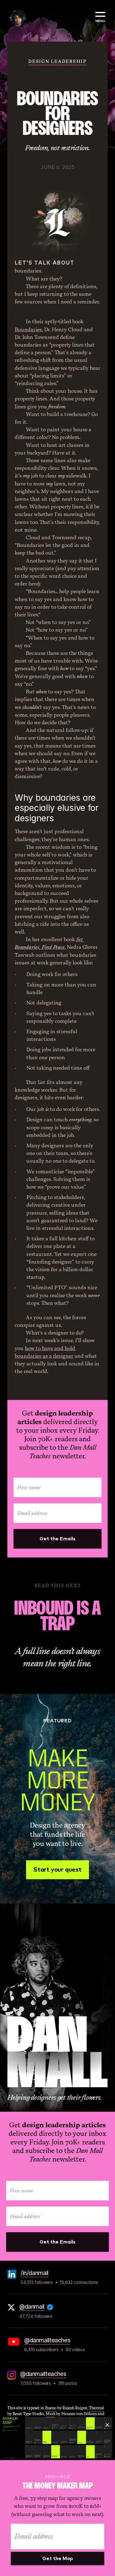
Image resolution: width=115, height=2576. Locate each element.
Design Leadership (57, 61)
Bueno (51, 2408)
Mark (50, 2414)
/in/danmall (34, 2273)
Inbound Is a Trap (59, 1617)
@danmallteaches (47, 2340)
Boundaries (28, 330)
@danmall (32, 2307)
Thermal (96, 2408)
